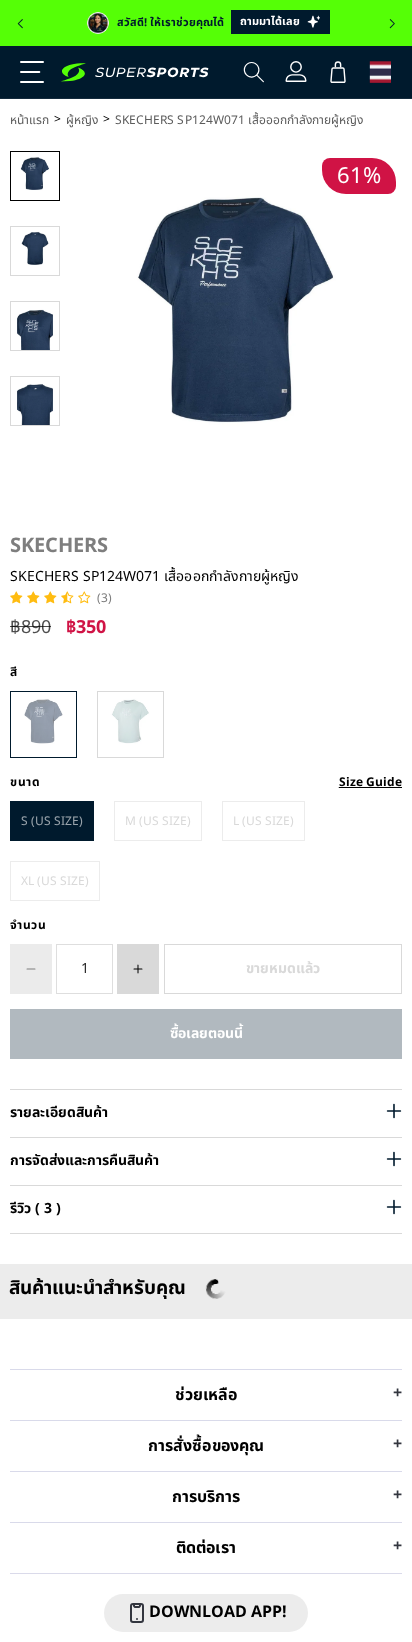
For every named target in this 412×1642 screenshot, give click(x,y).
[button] (20, 24)
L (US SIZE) (263, 821)
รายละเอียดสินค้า (59, 1112)
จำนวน (28, 925)
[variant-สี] (43, 724)
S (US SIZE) (52, 821)
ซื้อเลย (206, 1033)
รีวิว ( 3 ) (35, 1208)
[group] (206, 23)
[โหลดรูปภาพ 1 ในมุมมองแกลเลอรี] (35, 176)
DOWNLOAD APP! (218, 1612)
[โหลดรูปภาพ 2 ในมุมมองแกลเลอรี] (35, 251)
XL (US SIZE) (55, 881)
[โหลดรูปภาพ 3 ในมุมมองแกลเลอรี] (35, 326)
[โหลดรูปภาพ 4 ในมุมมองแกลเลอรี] (35, 401)
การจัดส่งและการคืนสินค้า (84, 1160)
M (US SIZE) (158, 821)
